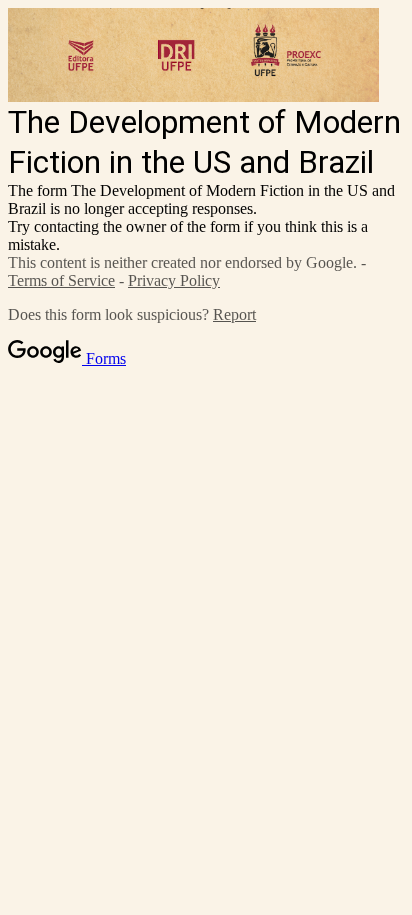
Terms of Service (61, 280)
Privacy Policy (174, 280)
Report (234, 314)
